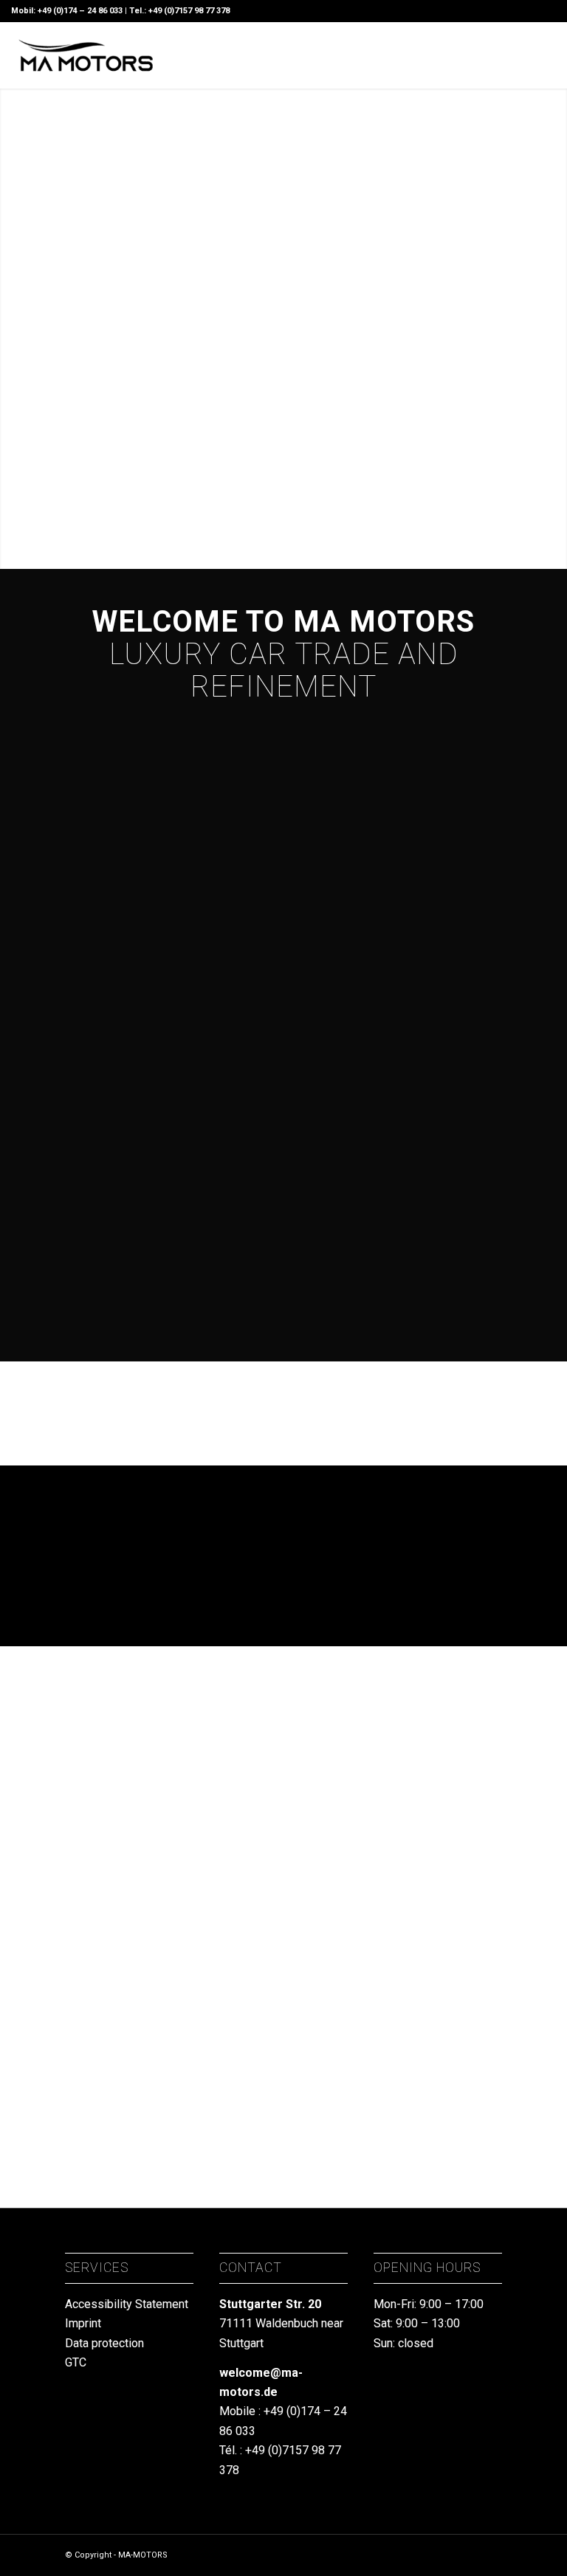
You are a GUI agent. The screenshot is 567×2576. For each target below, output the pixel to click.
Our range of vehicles (130, 1302)
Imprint (83, 2323)
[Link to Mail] (501, 55)
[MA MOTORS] (85, 55)
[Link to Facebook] (545, 55)
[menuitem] (451, 55)
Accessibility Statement (127, 2304)
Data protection (104, 2343)
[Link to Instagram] (523, 55)
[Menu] (451, 55)
